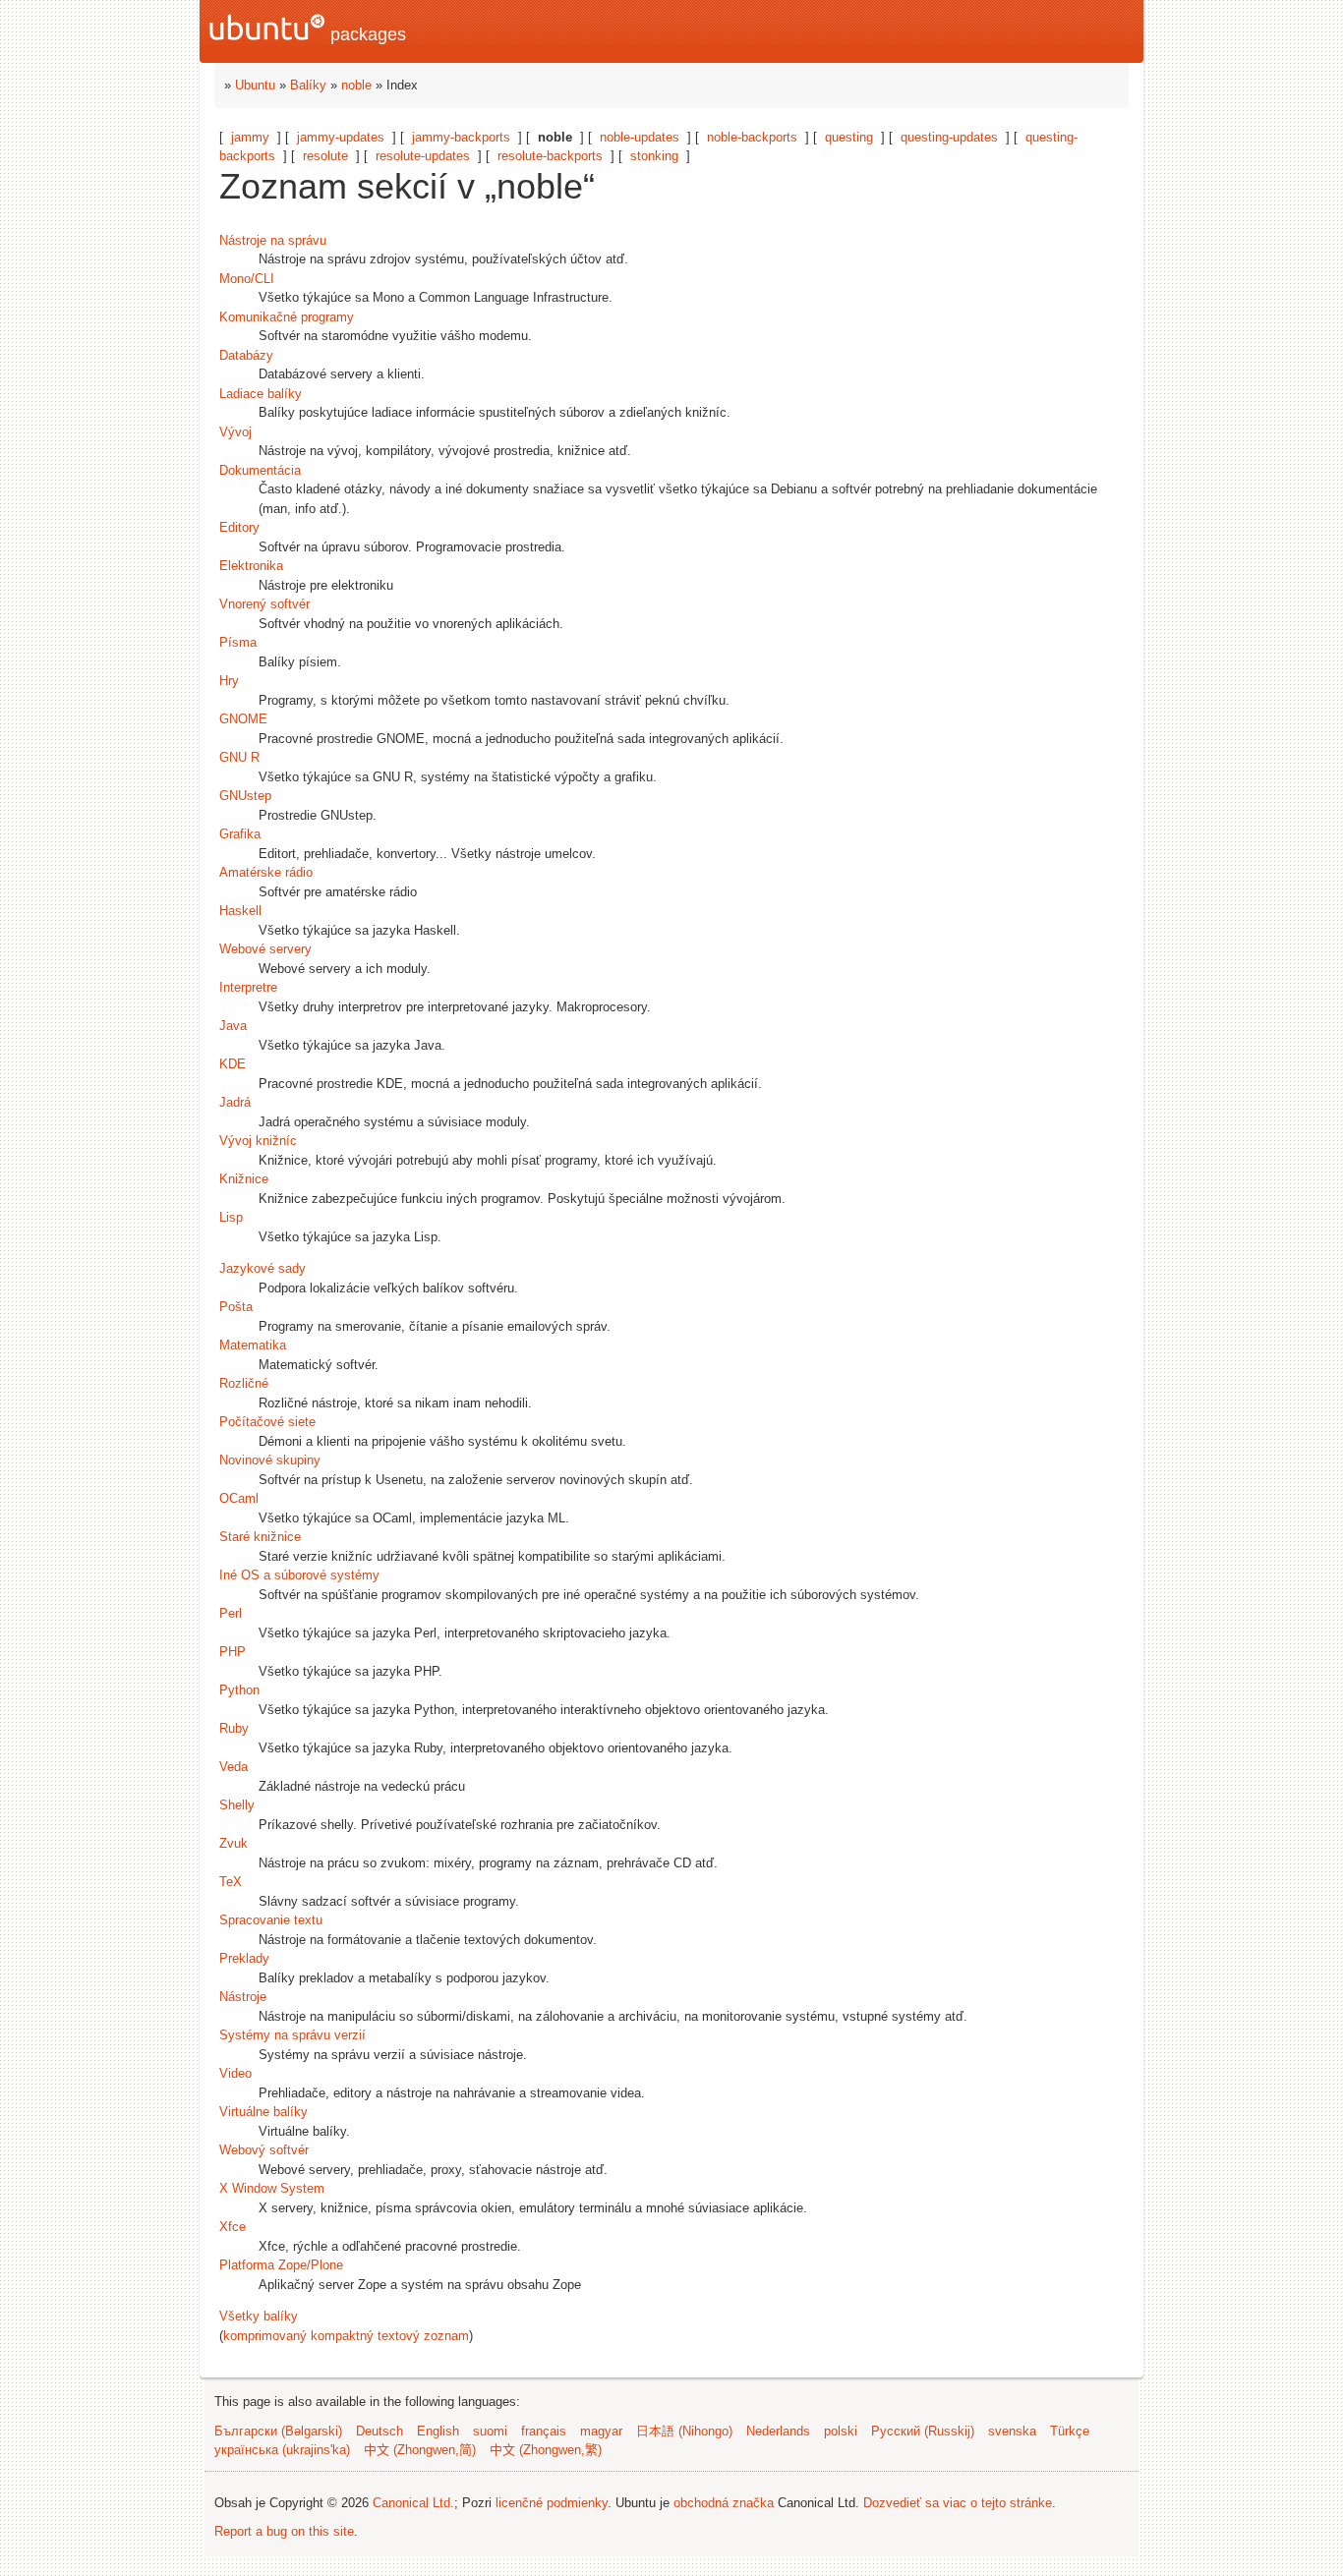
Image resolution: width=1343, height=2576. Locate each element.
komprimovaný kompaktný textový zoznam (346, 2336)
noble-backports (752, 137)
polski (841, 2431)
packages (366, 34)
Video (235, 2073)
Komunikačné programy (287, 317)
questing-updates (949, 137)
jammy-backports (461, 137)
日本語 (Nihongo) (684, 2431)
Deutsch (380, 2431)
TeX (231, 1882)
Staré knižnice (260, 1537)
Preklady (244, 1958)
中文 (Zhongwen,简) (420, 2450)
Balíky (308, 85)
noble (356, 85)
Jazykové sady (263, 1268)
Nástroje (243, 1997)
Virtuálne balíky (263, 2112)
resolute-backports (550, 156)
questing (849, 137)
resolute (325, 156)
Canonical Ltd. (413, 2503)
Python (239, 1690)
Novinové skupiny (270, 1460)
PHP (233, 1652)
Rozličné (244, 1383)
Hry (229, 681)
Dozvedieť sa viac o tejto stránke (958, 2503)
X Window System (272, 2188)
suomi (490, 2431)
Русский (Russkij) (923, 2431)
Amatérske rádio (266, 872)
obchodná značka (724, 2503)
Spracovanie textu (271, 1920)
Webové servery (265, 949)
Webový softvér (264, 2150)
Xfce (233, 2227)
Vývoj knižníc (258, 1141)
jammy (250, 137)
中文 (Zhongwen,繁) (546, 2450)
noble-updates (640, 137)
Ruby (234, 1728)
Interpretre (248, 987)
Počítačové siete (267, 1422)
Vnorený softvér (264, 604)
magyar (601, 2431)
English (438, 2431)
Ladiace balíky (261, 394)
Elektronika (251, 566)
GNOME (243, 719)
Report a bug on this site (284, 2531)
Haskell (240, 911)
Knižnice (244, 1179)
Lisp (231, 1217)
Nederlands (778, 2431)
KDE (233, 1064)
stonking (654, 156)
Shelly (237, 1805)
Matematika (253, 1345)
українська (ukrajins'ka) (282, 2450)
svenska (1012, 2431)
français (544, 2431)
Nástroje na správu (273, 240)
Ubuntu (255, 85)
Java (233, 1026)
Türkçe (1070, 2431)
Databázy (246, 355)
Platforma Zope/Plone (281, 2265)
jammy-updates (341, 137)
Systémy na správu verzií (292, 2035)
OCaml (239, 1498)
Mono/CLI (247, 279)
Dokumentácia (260, 470)
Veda (234, 1767)
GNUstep (245, 796)
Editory (239, 527)
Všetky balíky (259, 2316)
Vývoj (235, 432)
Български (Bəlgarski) (278, 2431)
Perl (231, 1613)
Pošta (236, 1307)
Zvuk (234, 1843)
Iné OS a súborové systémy (299, 1575)
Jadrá (235, 1102)
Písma (238, 642)
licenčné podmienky (552, 2503)
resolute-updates (423, 156)
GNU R (239, 757)
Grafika (240, 834)
